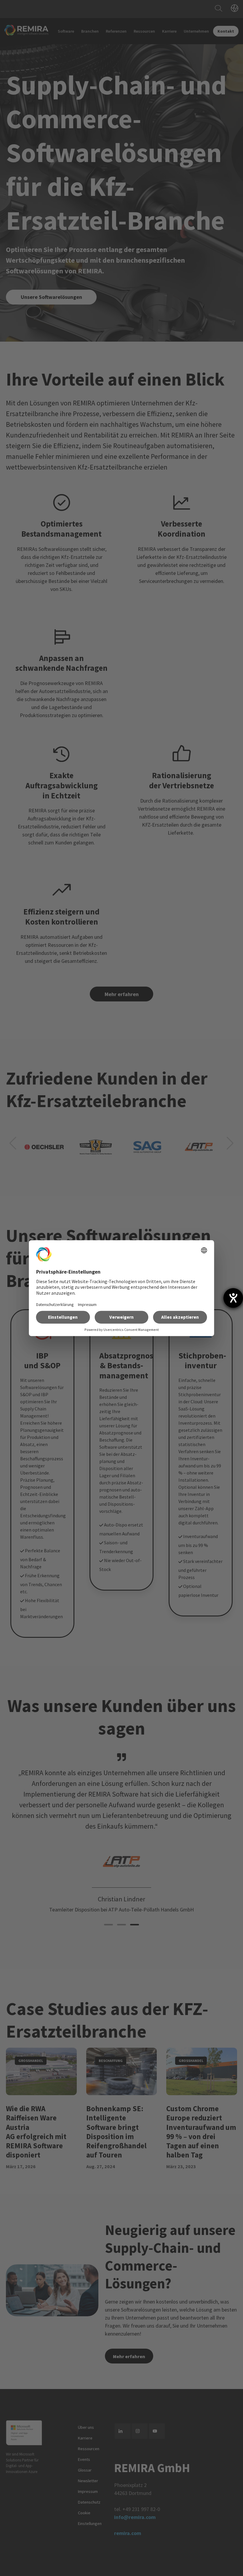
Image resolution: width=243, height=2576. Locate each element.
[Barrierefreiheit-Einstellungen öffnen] (233, 1298)
